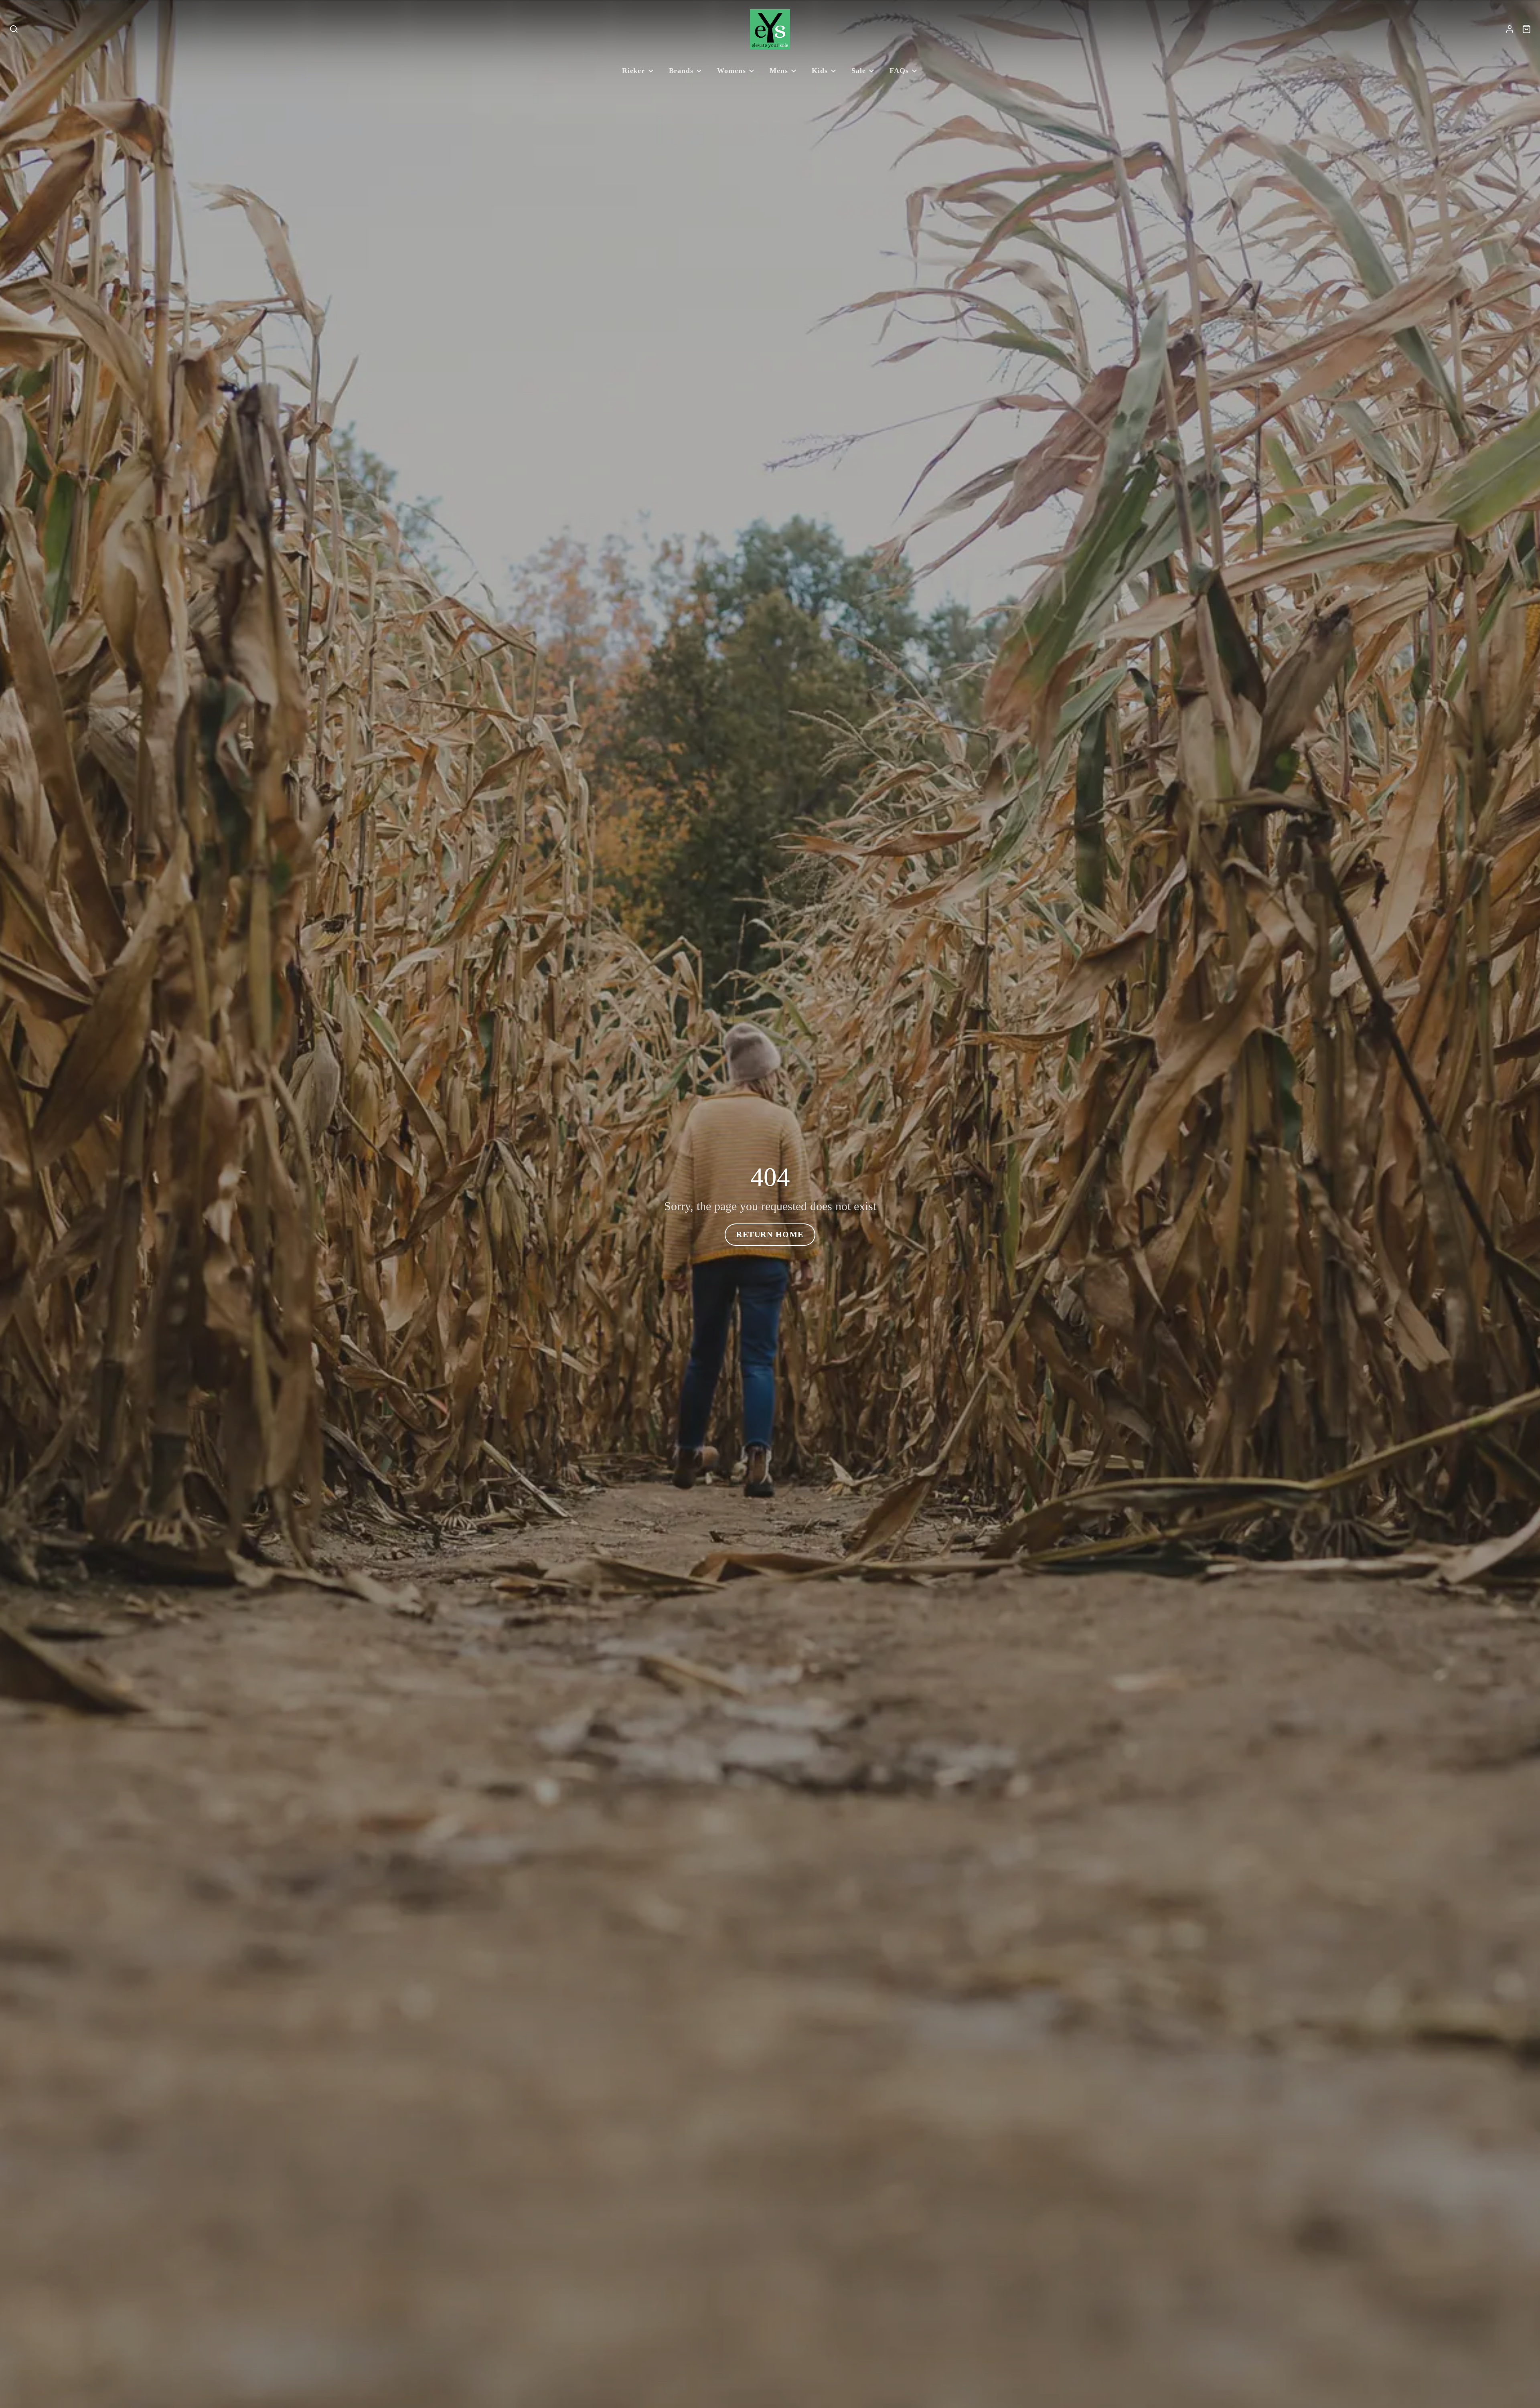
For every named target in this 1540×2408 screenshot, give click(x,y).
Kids (820, 71)
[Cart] (1527, 29)
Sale (859, 71)
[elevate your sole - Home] (770, 29)
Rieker (633, 71)
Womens (731, 71)
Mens (779, 71)
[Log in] (1510, 29)
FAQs (899, 71)
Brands (681, 71)
